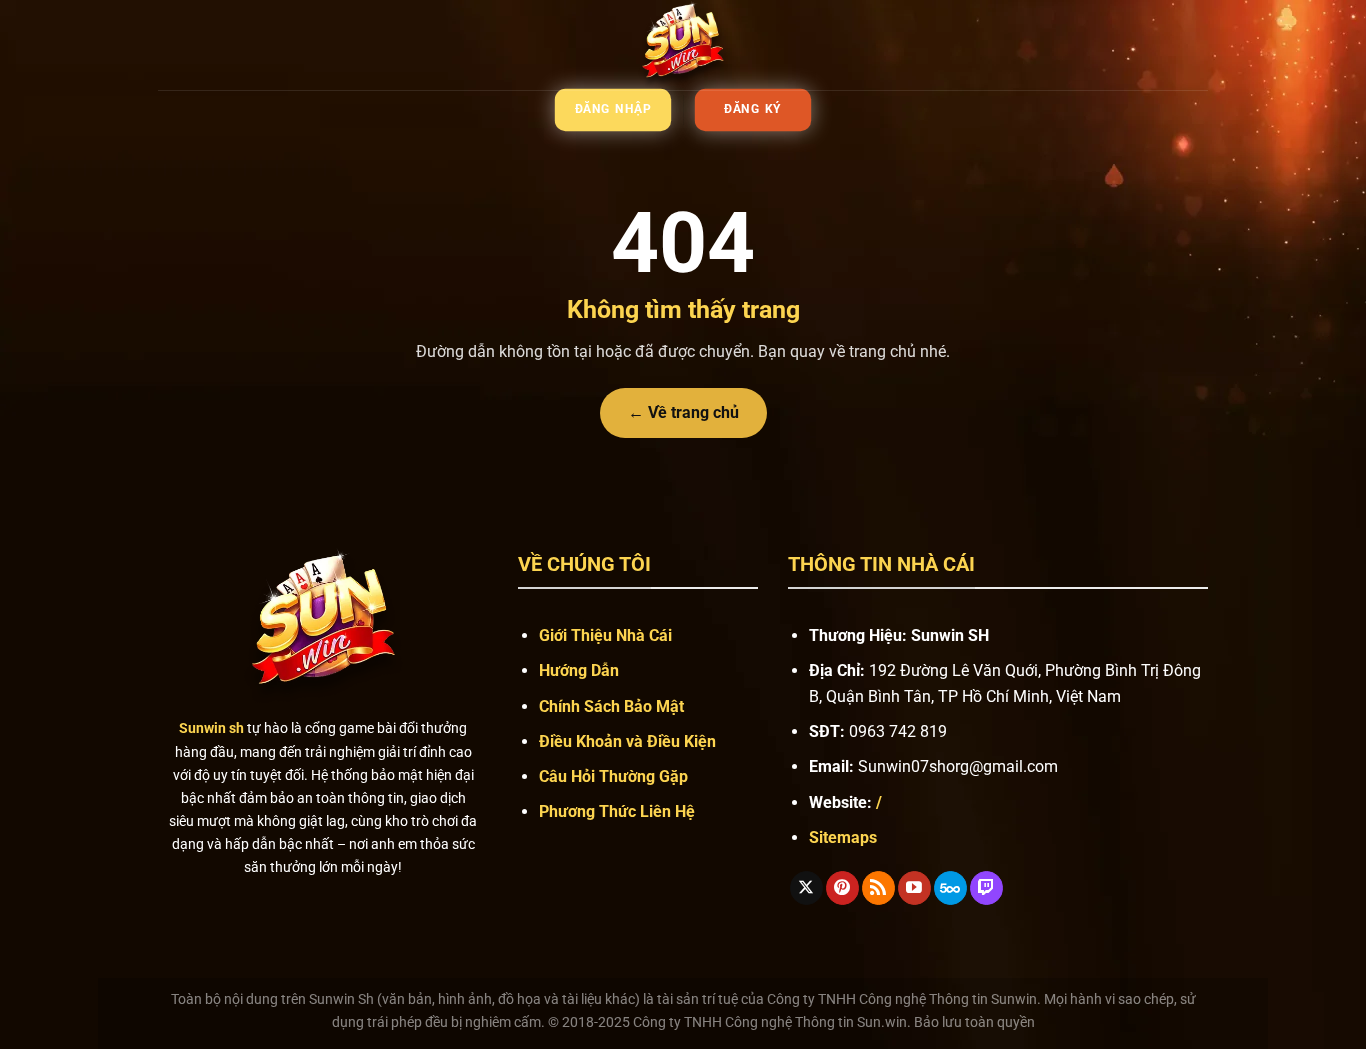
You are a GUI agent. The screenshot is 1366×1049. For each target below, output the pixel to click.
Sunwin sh (211, 728)
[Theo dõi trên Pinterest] (842, 888)
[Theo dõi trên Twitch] (986, 888)
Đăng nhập (613, 110)
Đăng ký (753, 110)
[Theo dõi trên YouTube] (914, 888)
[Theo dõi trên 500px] (950, 888)
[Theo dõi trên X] (806, 888)
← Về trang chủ (683, 412)
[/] (683, 45)
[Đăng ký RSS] (878, 888)
